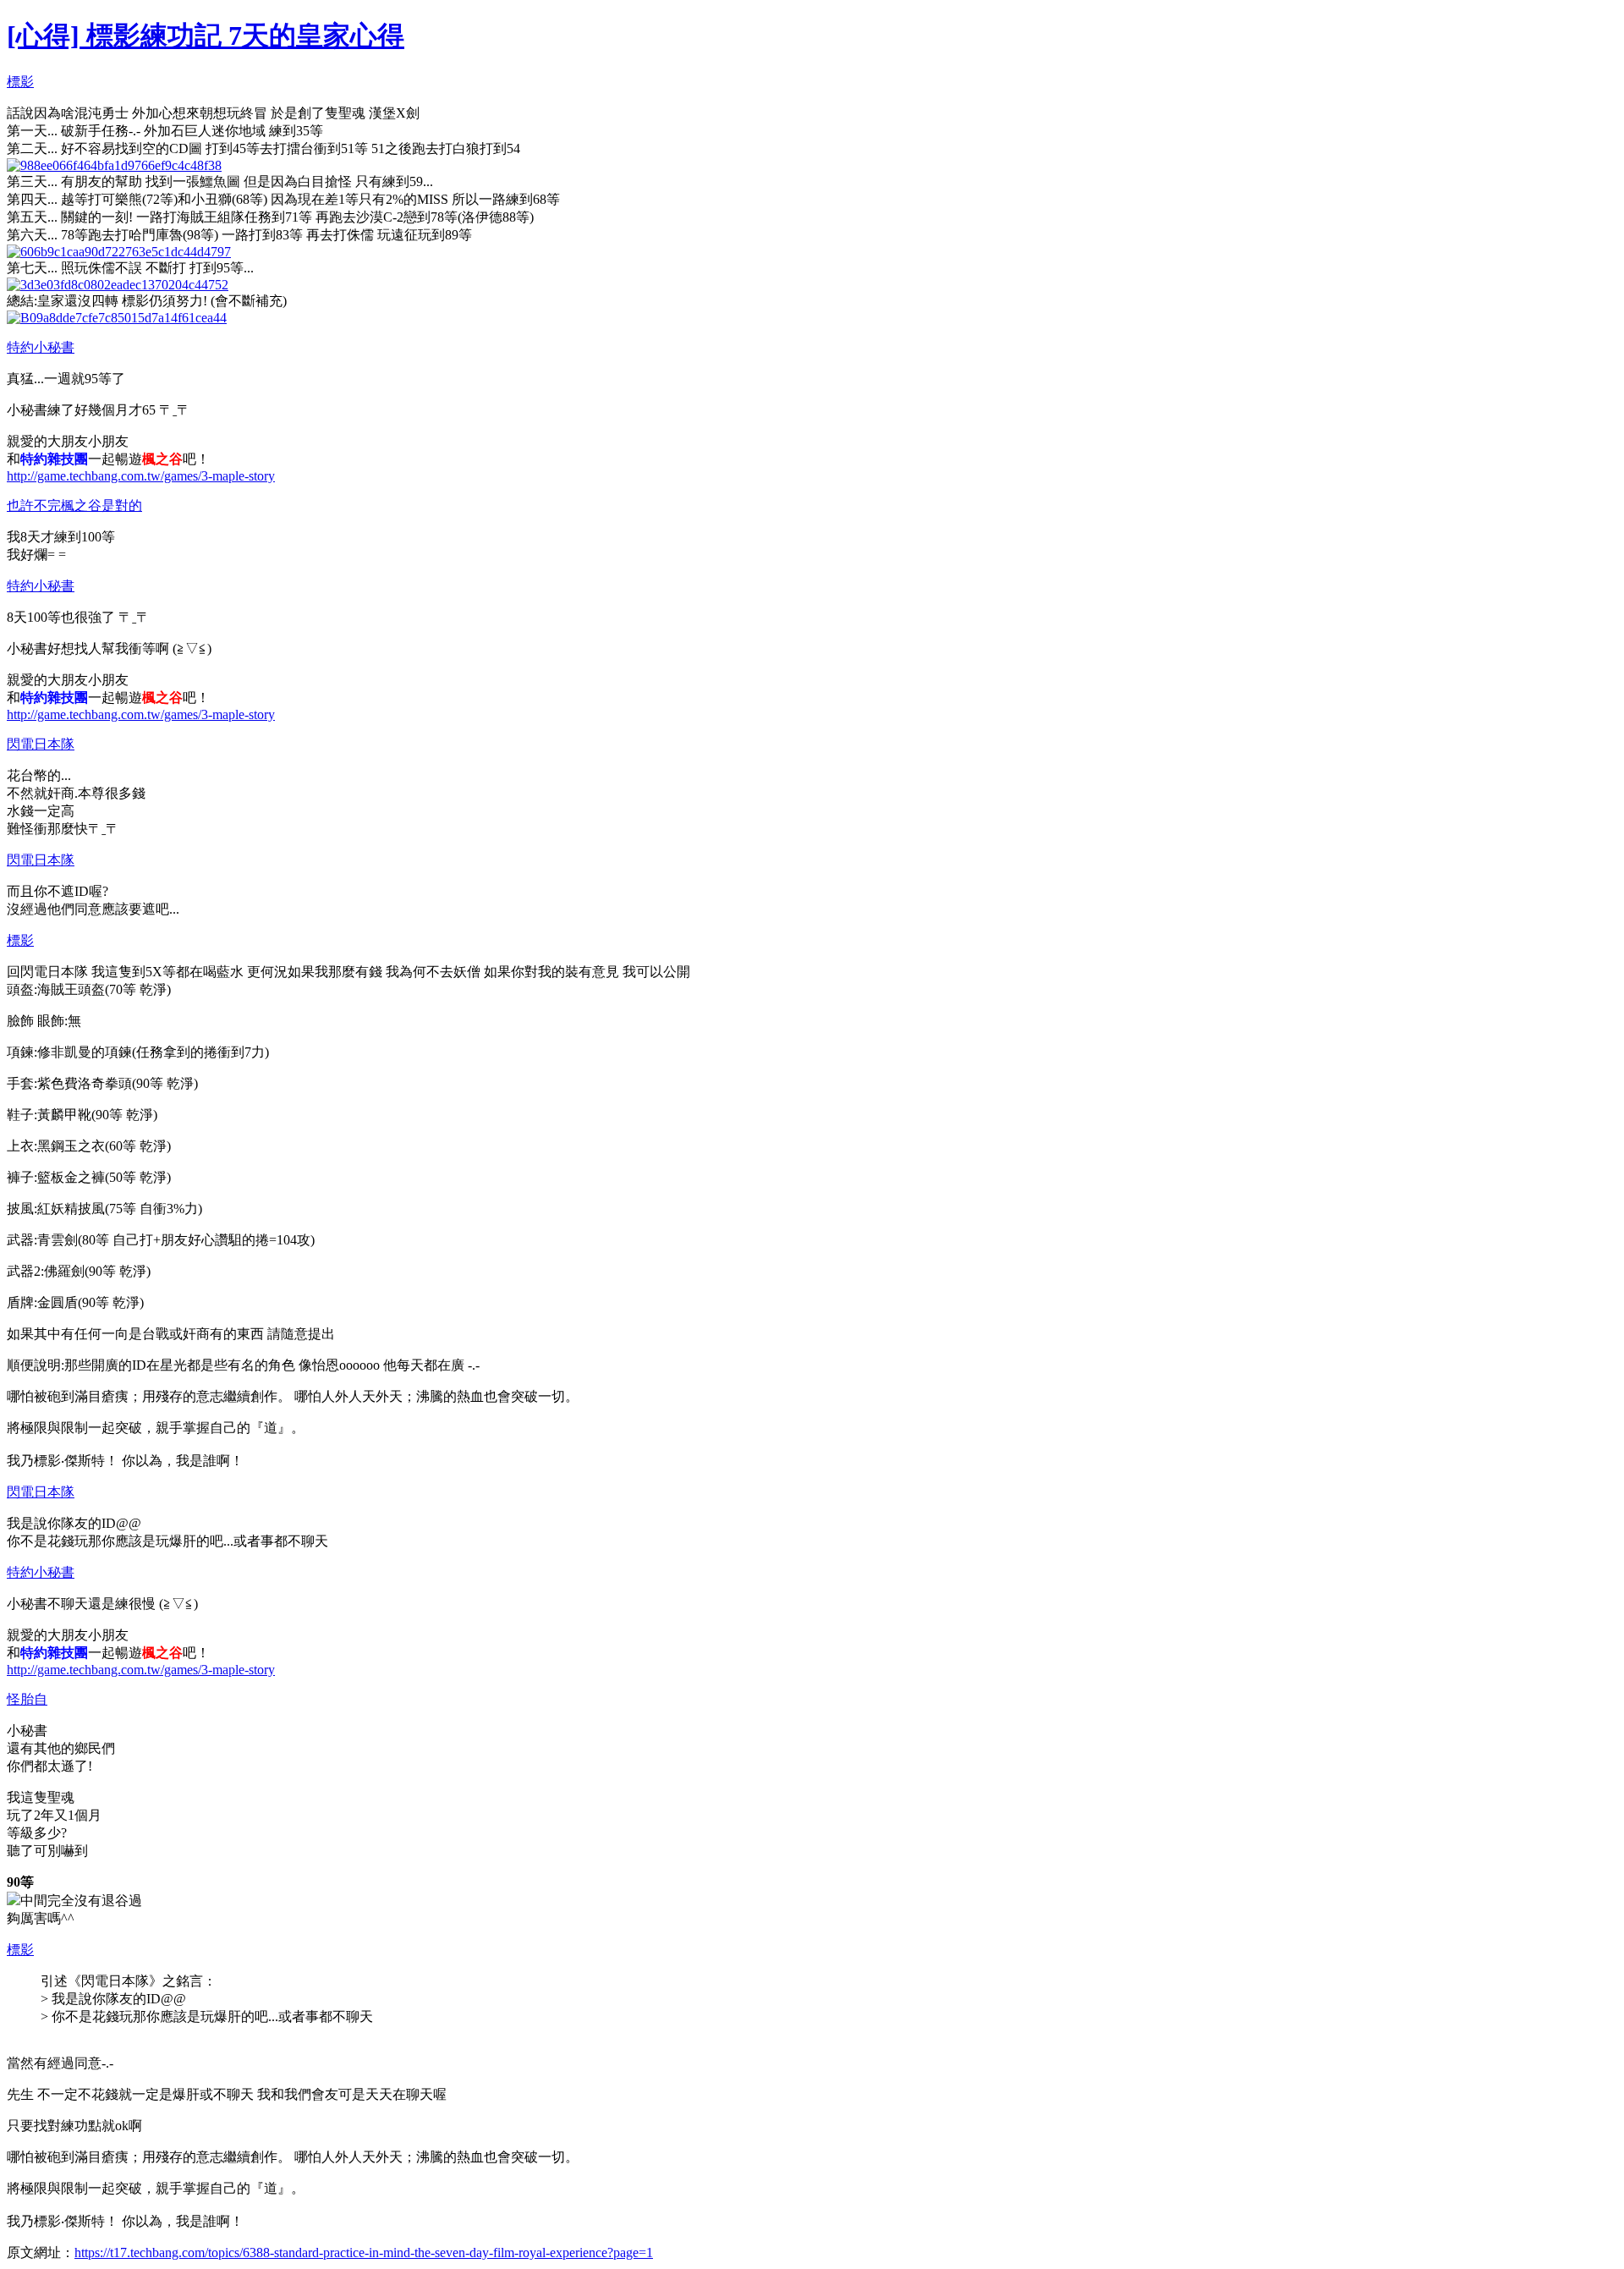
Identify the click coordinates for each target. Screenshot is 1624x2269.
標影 (20, 82)
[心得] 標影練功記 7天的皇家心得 (206, 36)
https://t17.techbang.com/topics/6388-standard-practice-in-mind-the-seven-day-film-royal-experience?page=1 (364, 2253)
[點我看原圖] (114, 165)
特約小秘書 (41, 347)
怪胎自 (27, 1699)
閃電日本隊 (41, 744)
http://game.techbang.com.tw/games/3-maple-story (141, 476)
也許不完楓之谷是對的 (74, 505)
